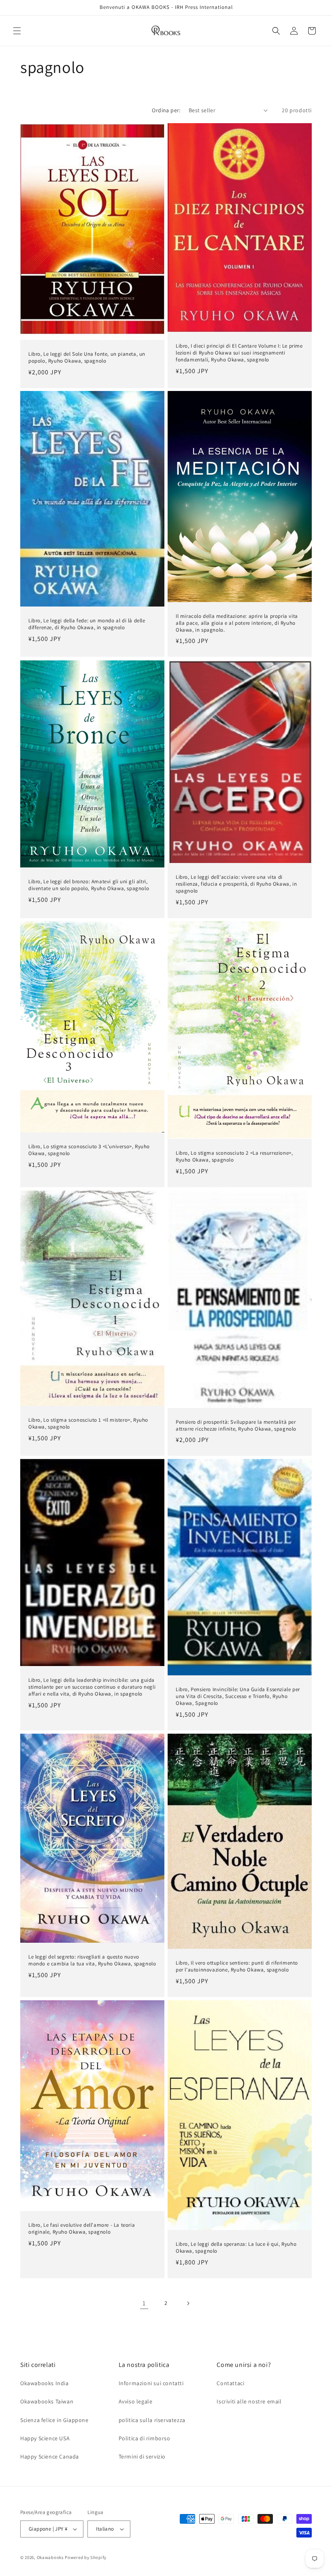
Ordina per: (166, 110)
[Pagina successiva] (188, 2303)
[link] (144, 2303)
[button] (17, 31)
